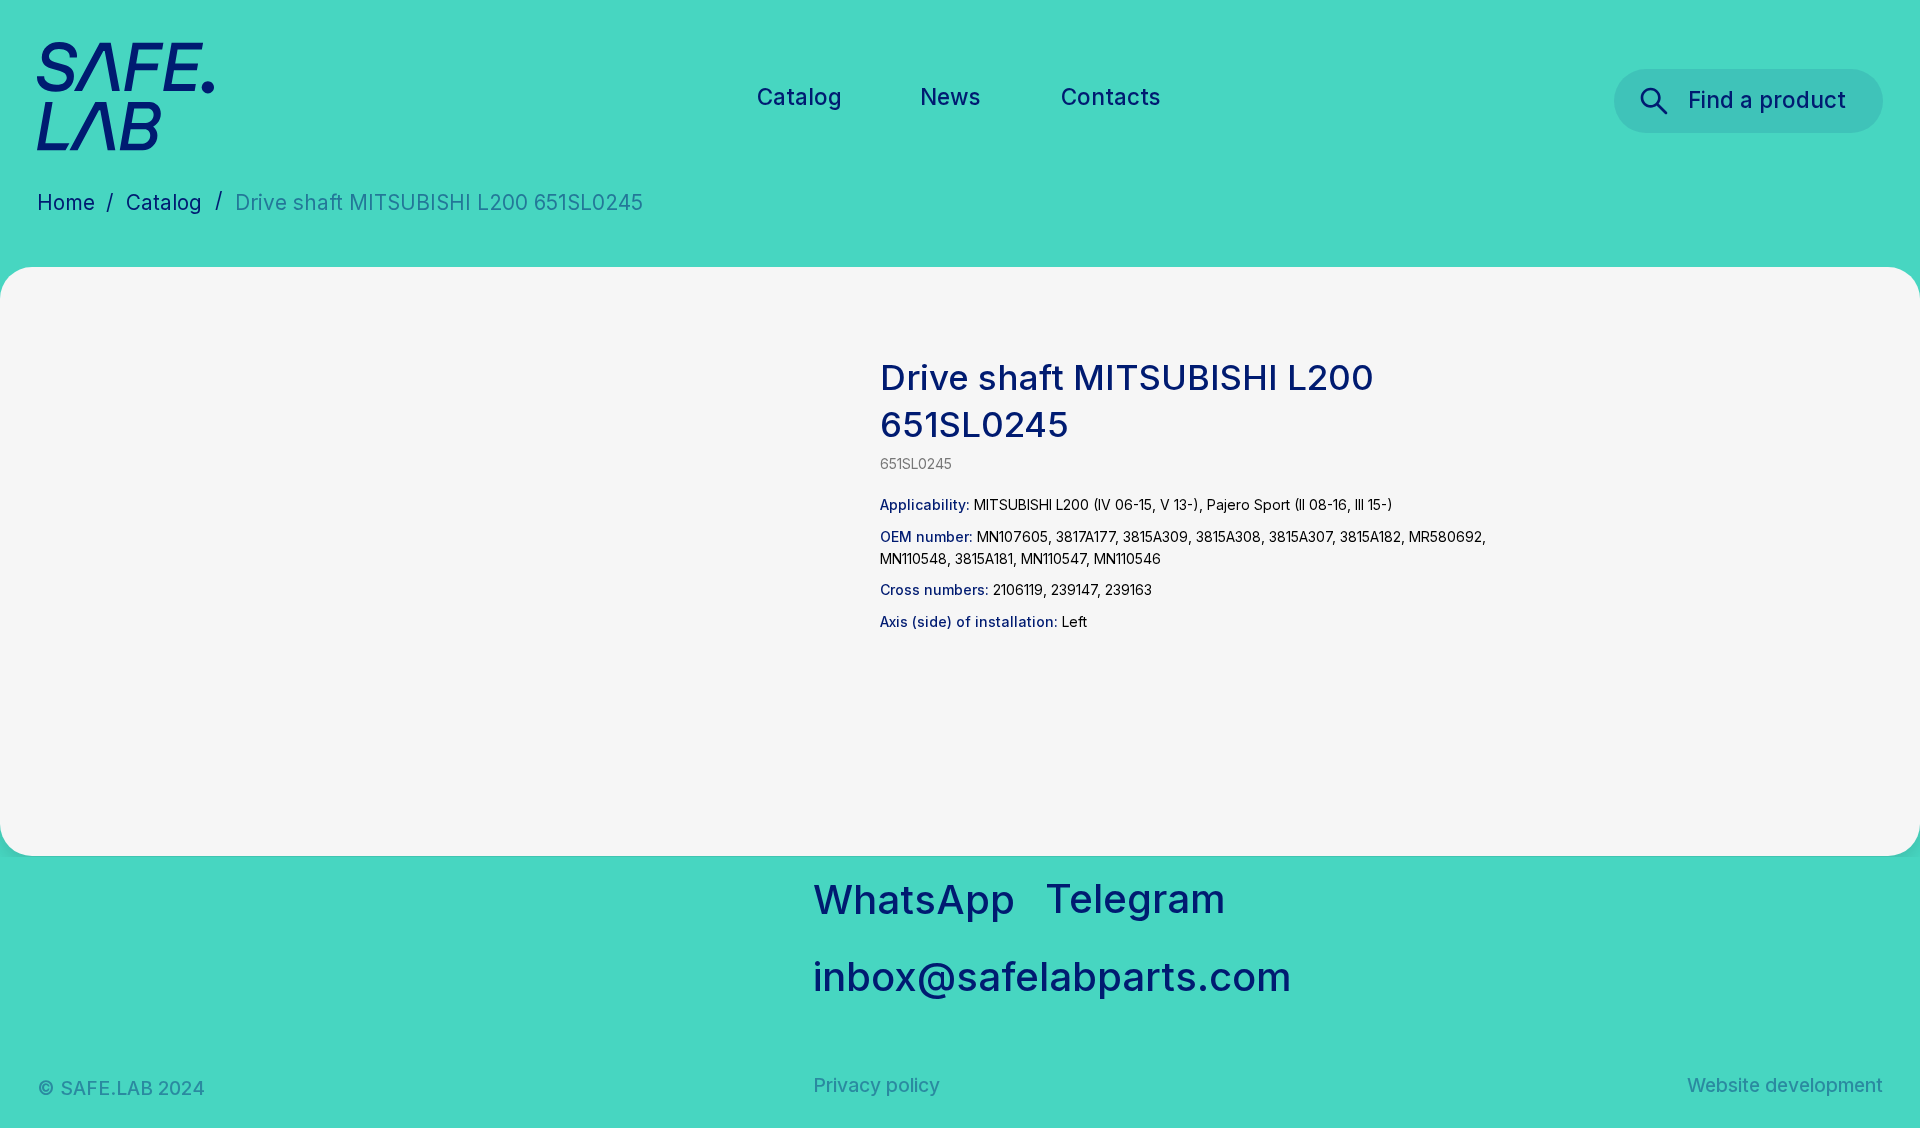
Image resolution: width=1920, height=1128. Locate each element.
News (950, 96)
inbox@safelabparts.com (1052, 976)
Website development (1785, 1085)
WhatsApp (914, 899)
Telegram (1135, 898)
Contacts (1110, 96)
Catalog (799, 96)
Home (66, 202)
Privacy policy (876, 1085)
